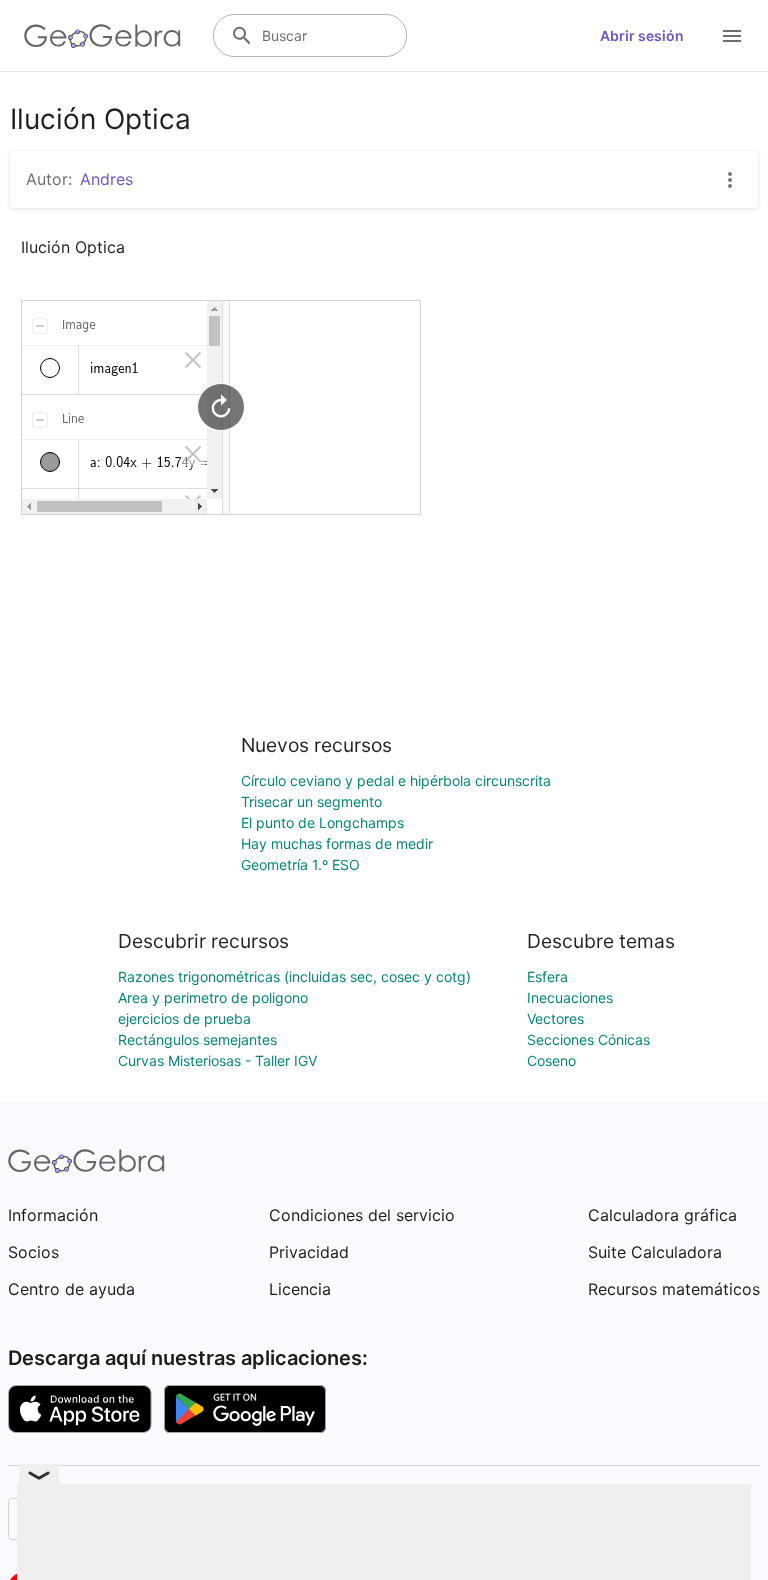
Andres (106, 179)
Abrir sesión (642, 35)
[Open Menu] (732, 36)
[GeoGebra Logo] (102, 36)
